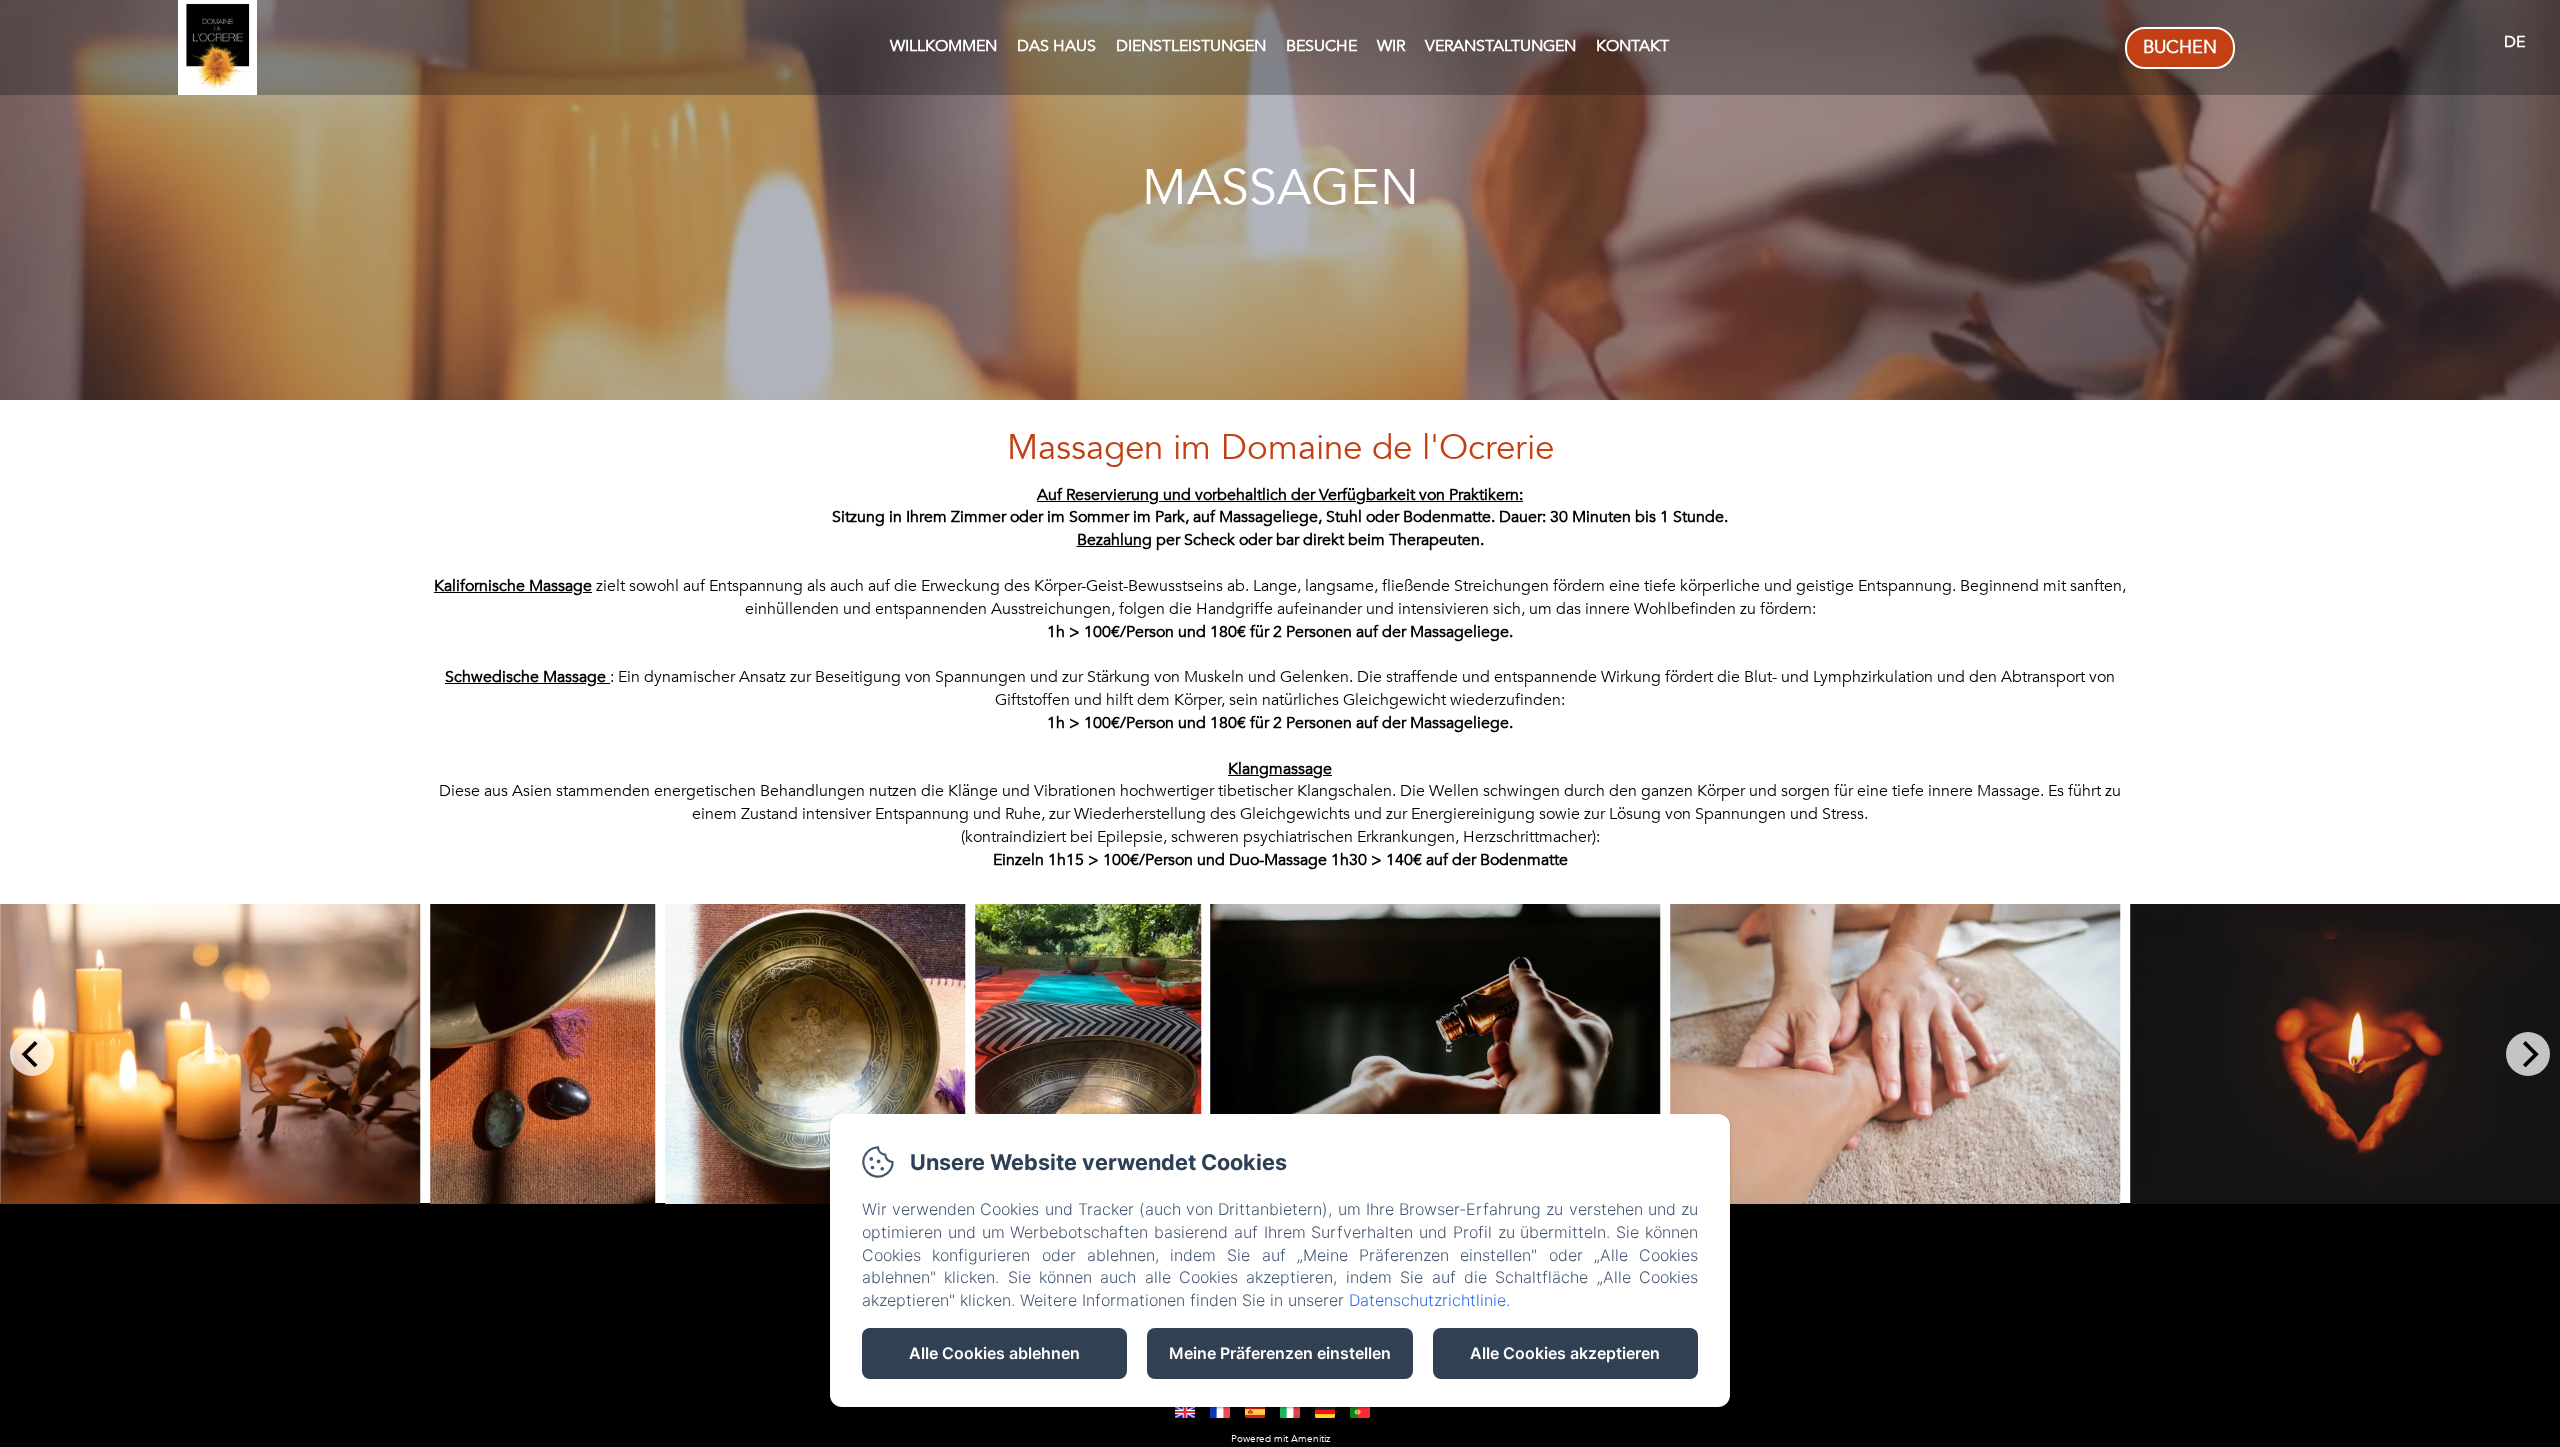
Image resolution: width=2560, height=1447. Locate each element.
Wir (1391, 46)
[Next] (2528, 1054)
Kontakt (1632, 46)
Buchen (2180, 47)
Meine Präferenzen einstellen (1280, 1353)
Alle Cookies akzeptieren (1565, 1353)
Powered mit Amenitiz (1280, 1439)
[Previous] (32, 1054)
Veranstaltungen (1500, 46)
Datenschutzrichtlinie (1427, 1300)
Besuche (1321, 46)
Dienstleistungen (1191, 46)
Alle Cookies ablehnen (994, 1353)
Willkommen (943, 46)
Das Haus (1056, 46)
